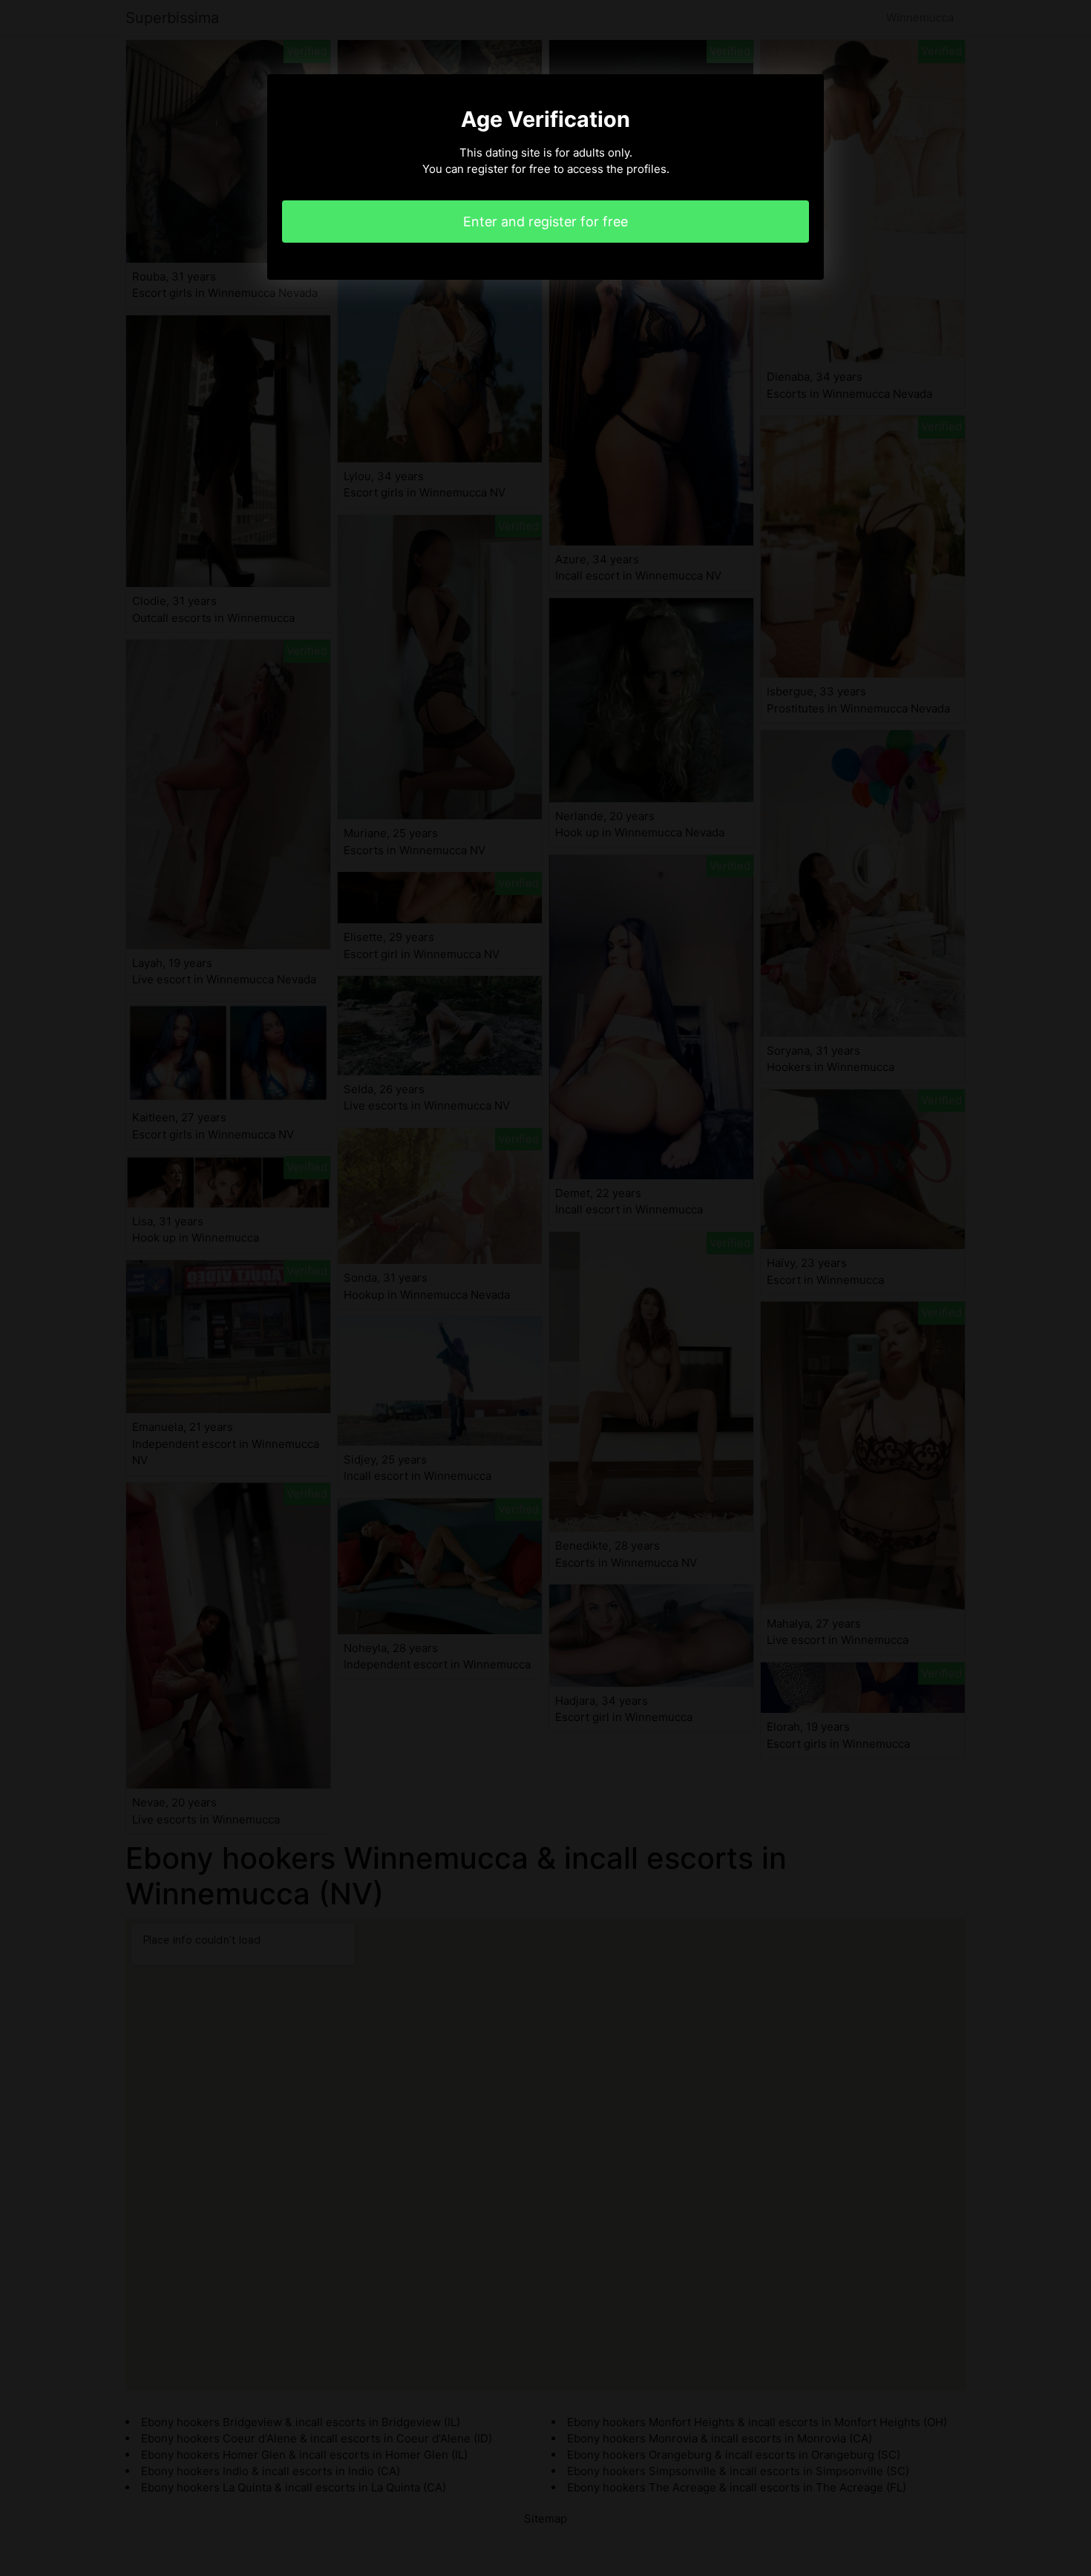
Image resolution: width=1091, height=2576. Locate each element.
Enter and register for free (545, 222)
